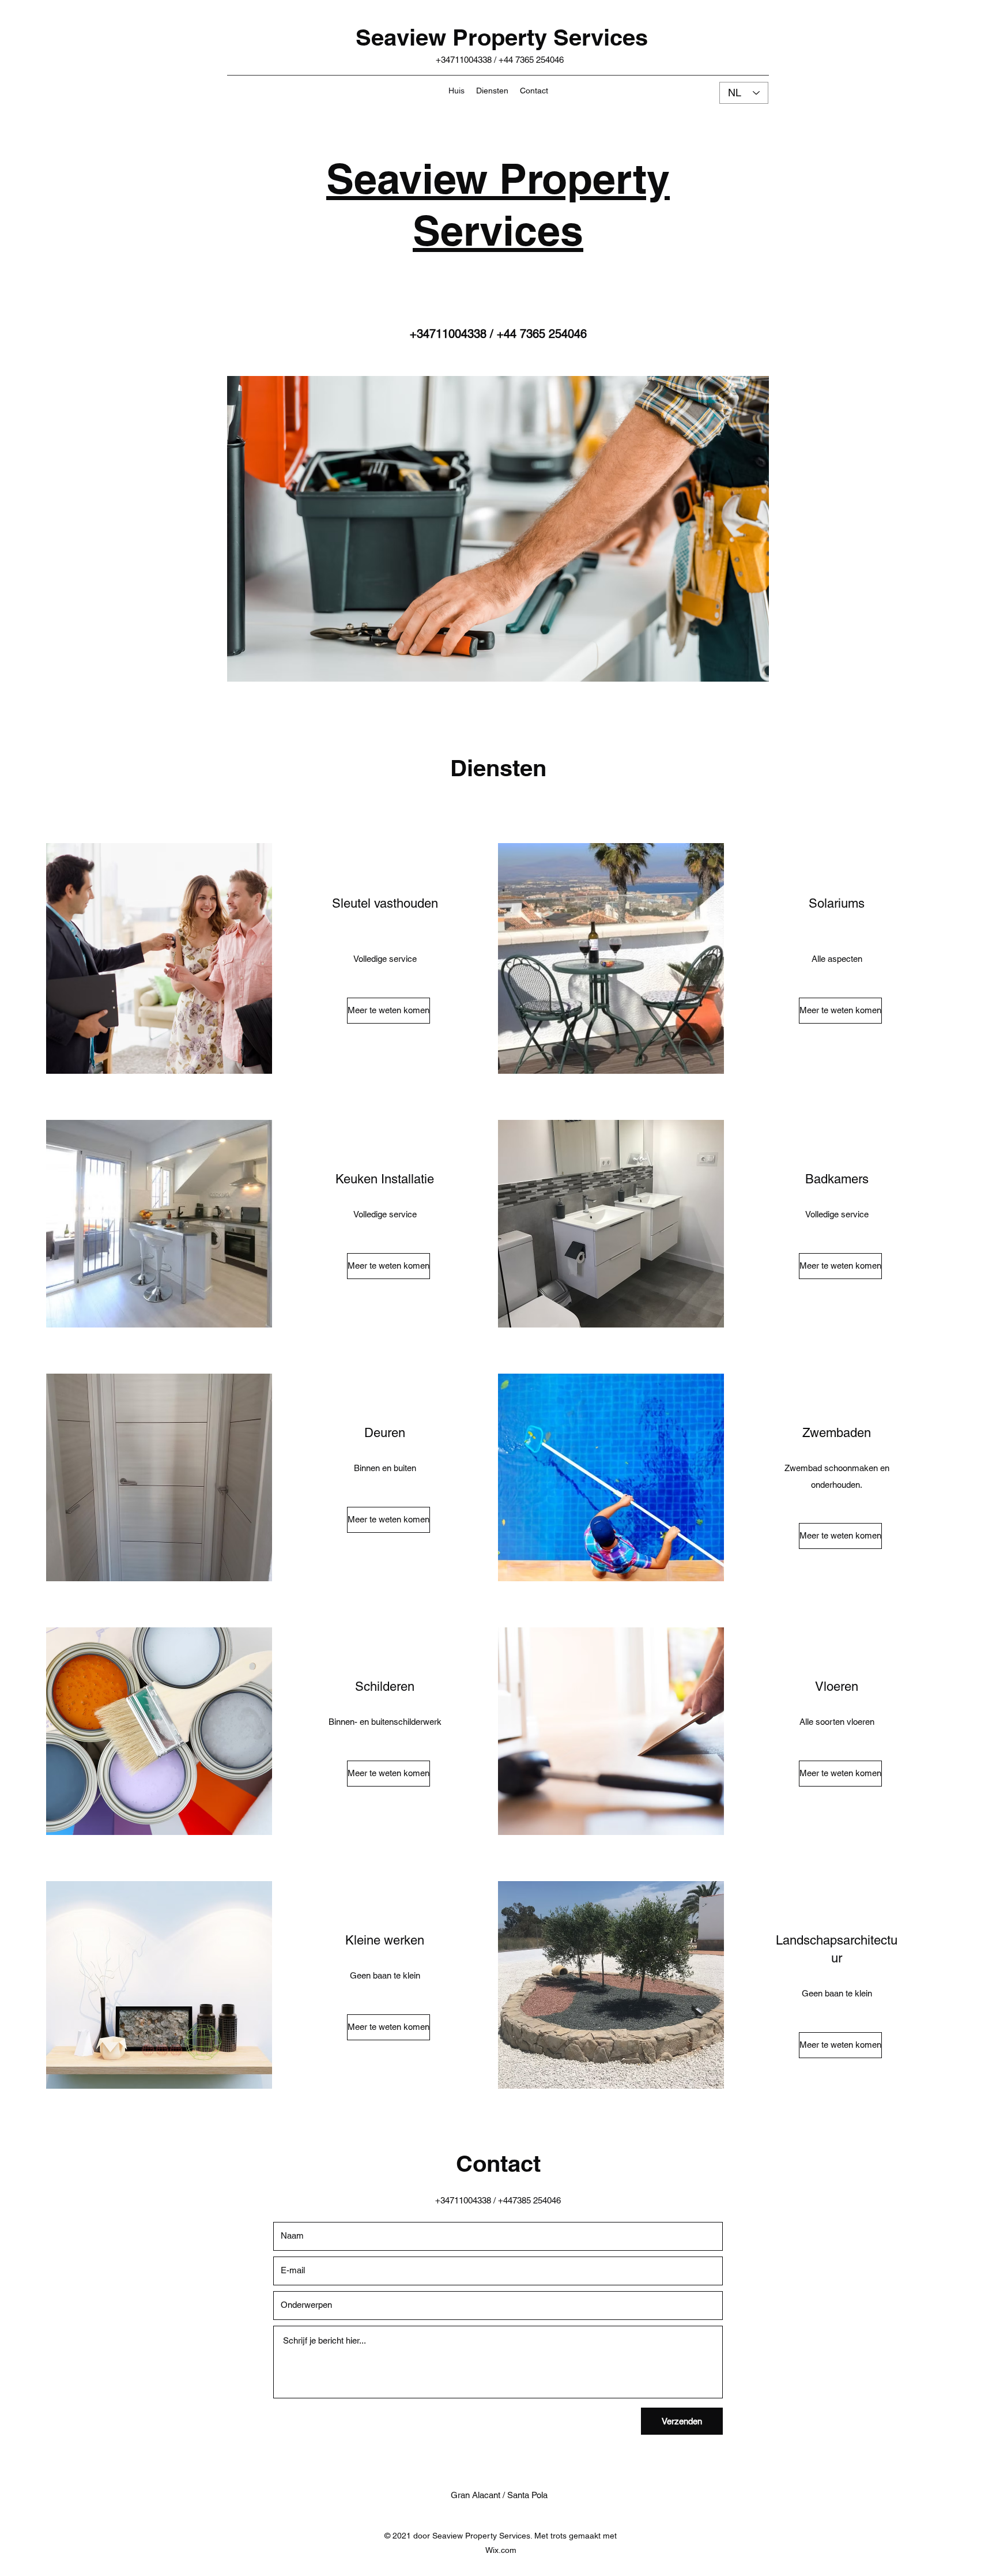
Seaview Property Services (502, 37)
